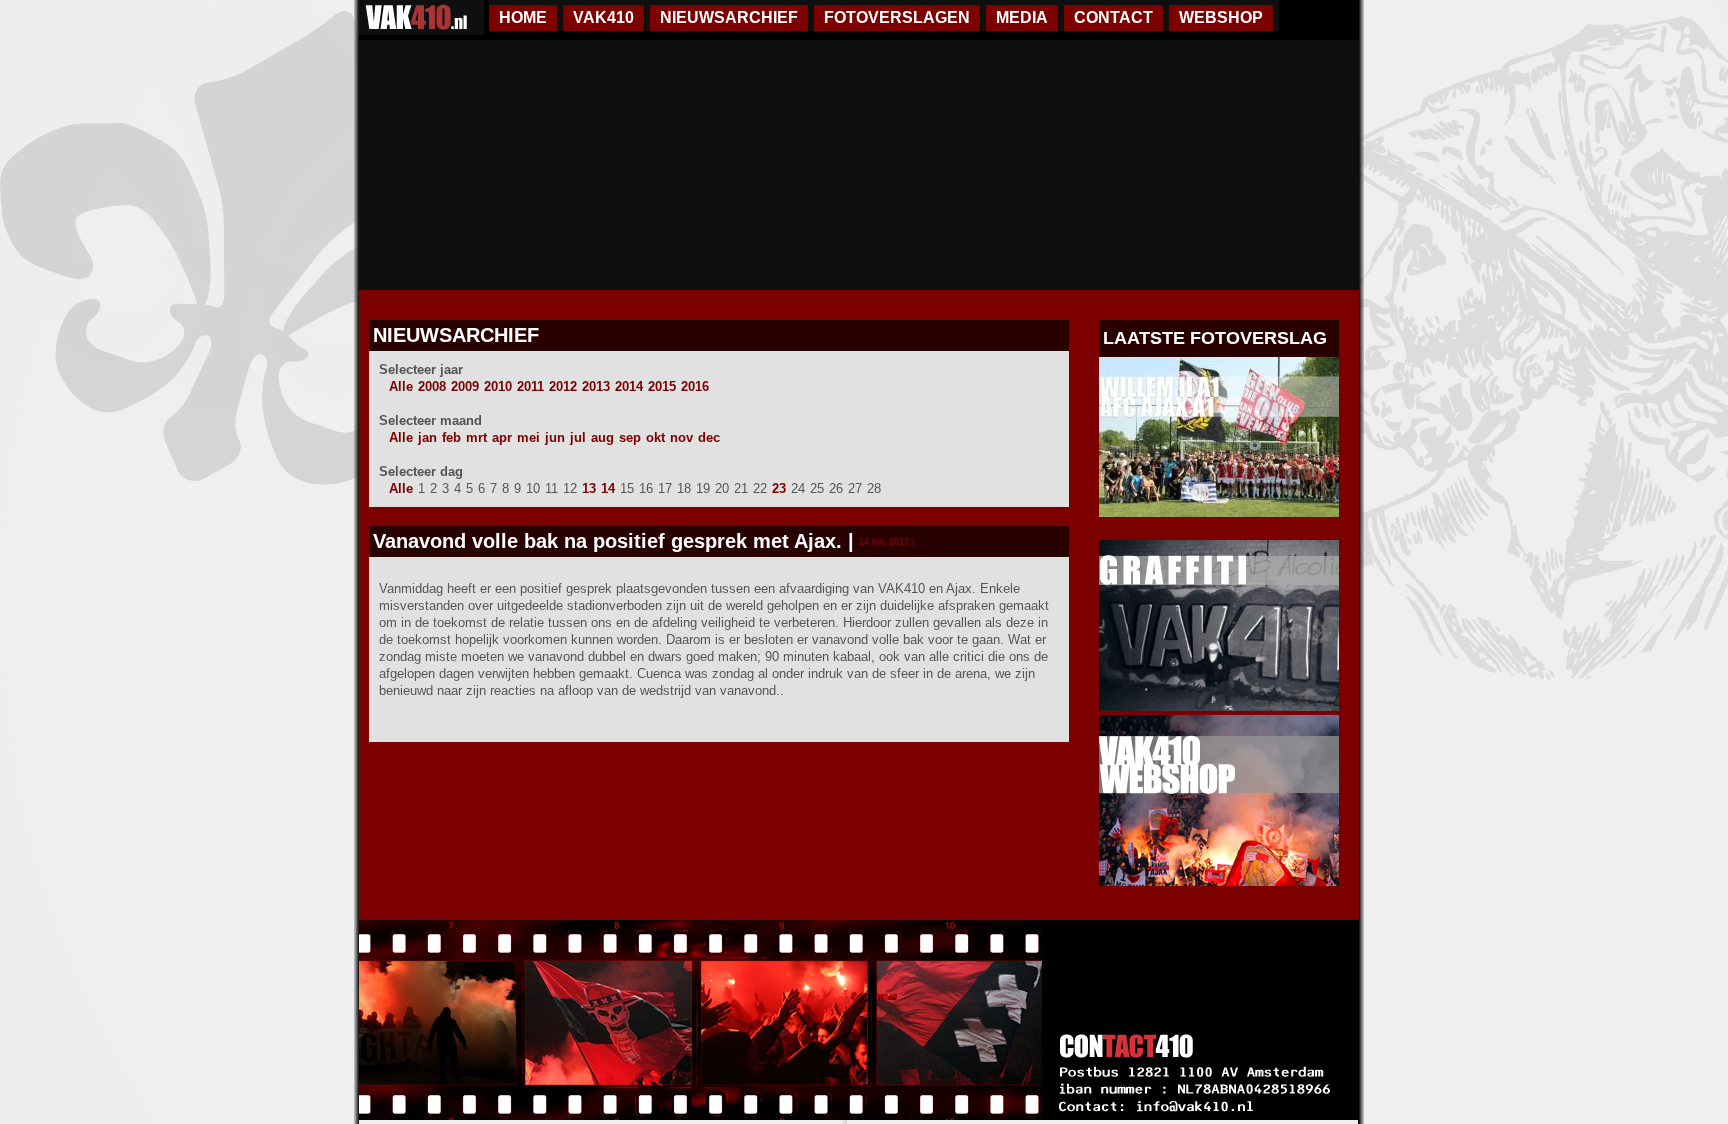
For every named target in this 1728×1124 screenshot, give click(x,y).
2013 (596, 386)
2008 (432, 386)
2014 (629, 386)
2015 (662, 386)
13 (589, 488)
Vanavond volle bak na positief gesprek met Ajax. (607, 541)
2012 (563, 386)
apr (502, 437)
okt (655, 437)
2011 (530, 386)
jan (427, 437)
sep (630, 437)
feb (451, 437)
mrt (476, 437)
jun (555, 437)
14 (608, 488)
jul (578, 437)
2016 (695, 386)
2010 (498, 386)
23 (779, 488)
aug (602, 437)
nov (681, 437)
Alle (401, 386)
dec (709, 437)
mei (528, 437)
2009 (465, 386)
